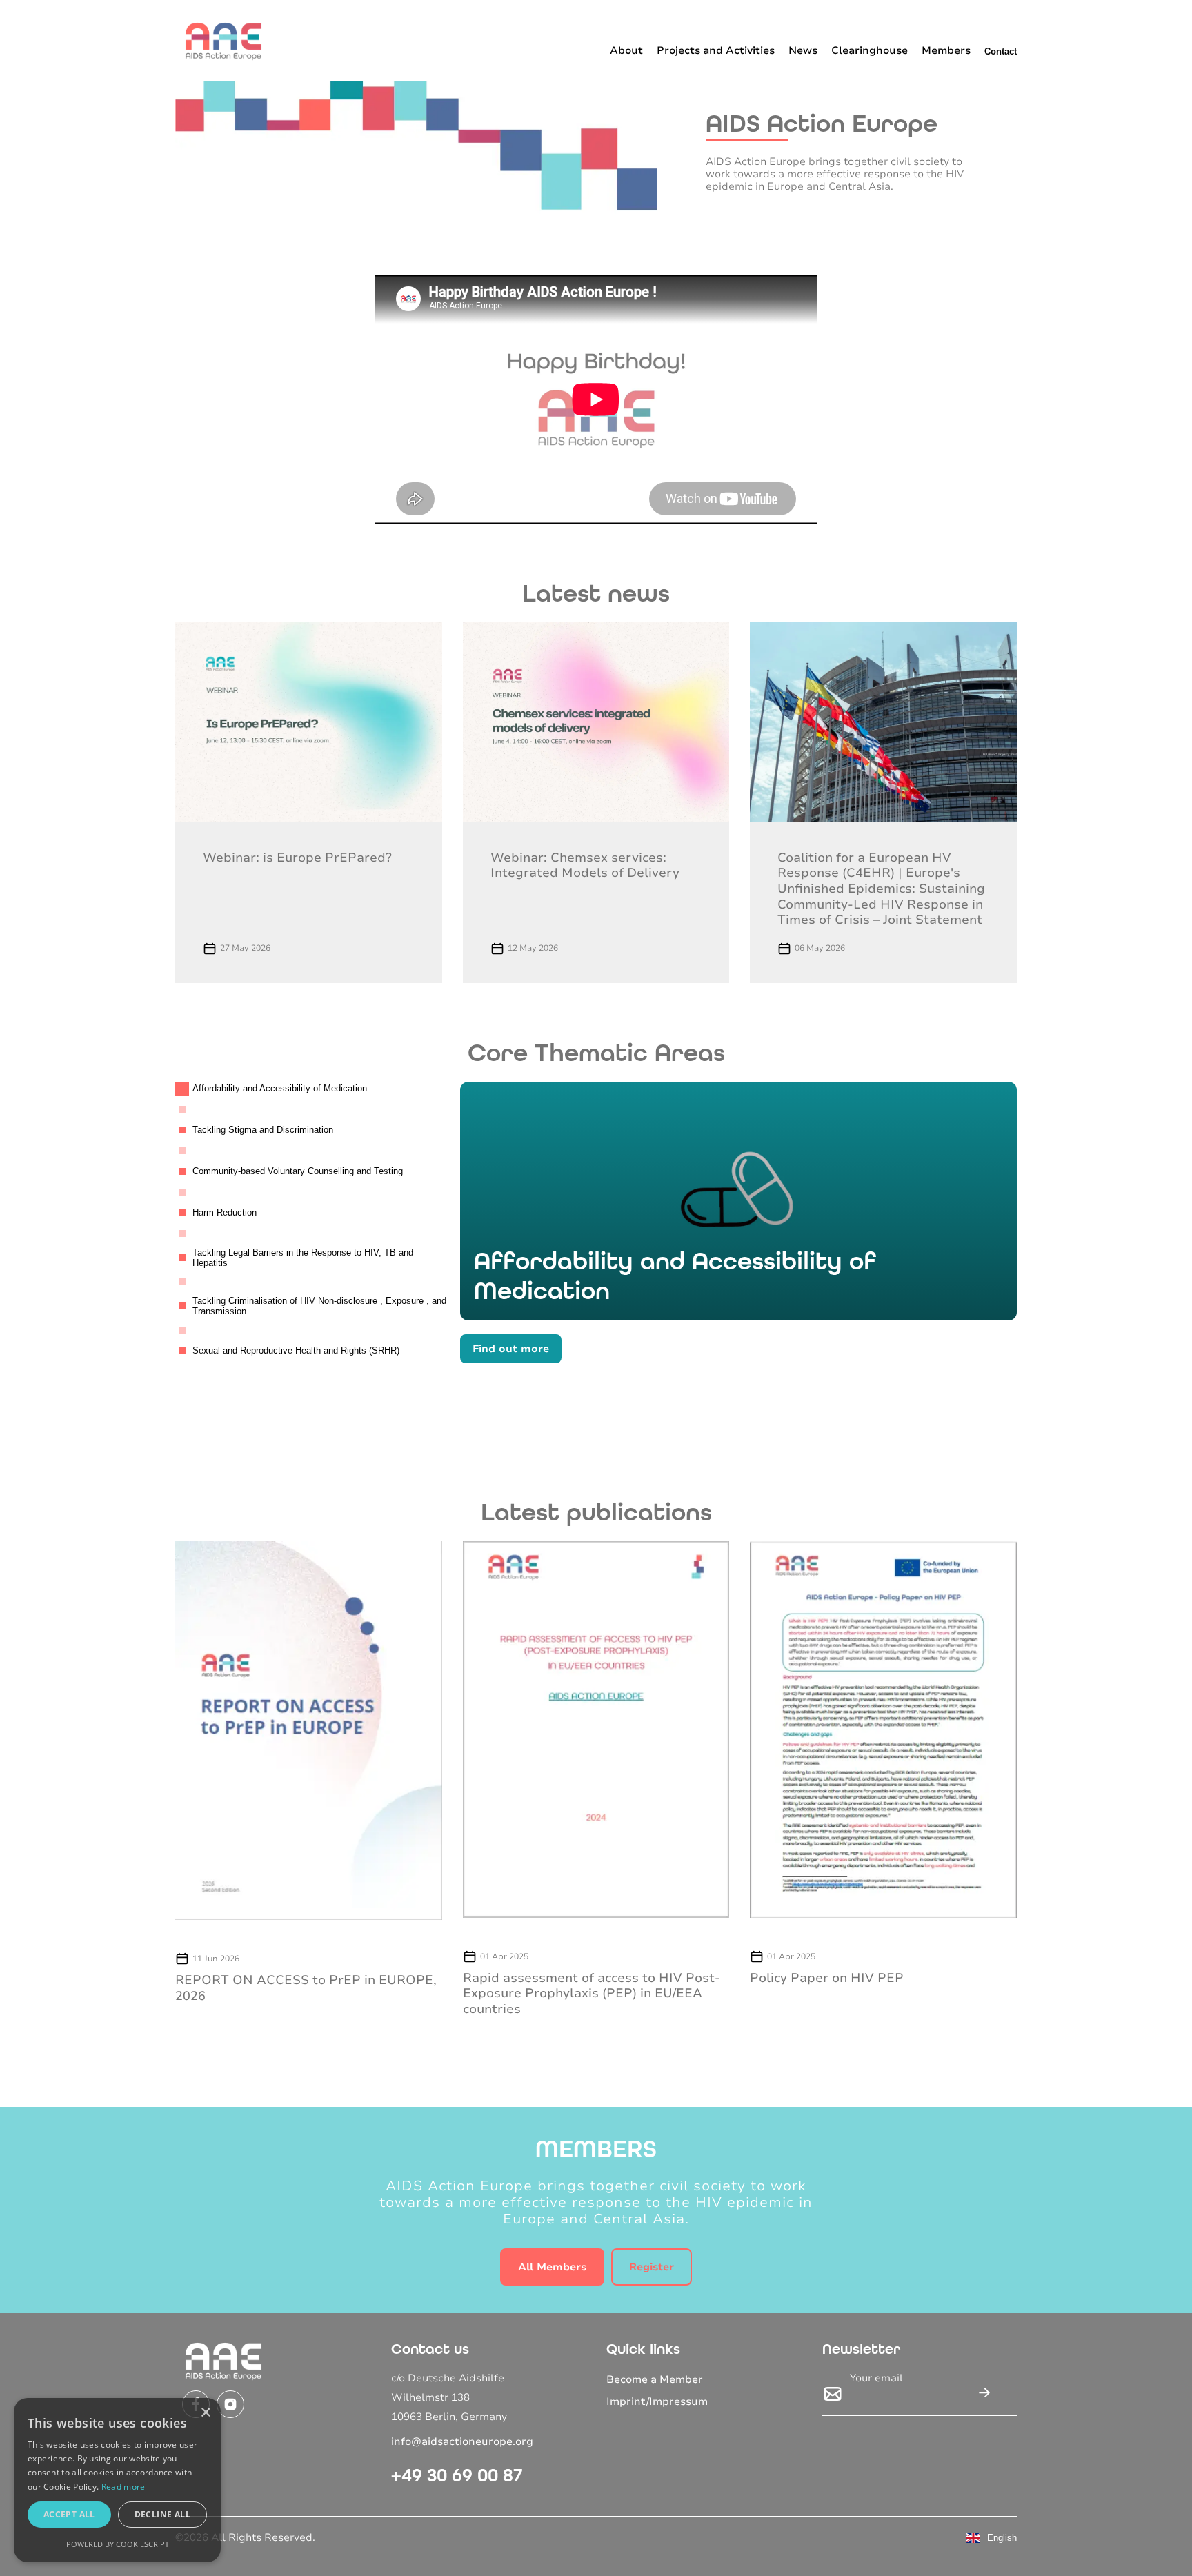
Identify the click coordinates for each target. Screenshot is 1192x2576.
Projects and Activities (716, 50)
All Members (552, 2267)
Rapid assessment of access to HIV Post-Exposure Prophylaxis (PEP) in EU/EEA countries (592, 1993)
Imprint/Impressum (657, 2401)
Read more (123, 2487)
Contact (1001, 51)
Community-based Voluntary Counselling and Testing (298, 1171)
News (803, 50)
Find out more (511, 1349)
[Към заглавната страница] (223, 41)
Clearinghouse (870, 50)
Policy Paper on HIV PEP (827, 1978)
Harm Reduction (225, 1212)
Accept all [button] (69, 2514)
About (626, 50)
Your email (876, 2378)
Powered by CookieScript (118, 2544)
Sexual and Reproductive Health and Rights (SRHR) (296, 1350)
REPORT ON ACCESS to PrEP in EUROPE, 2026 (306, 1988)
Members (946, 50)
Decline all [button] (162, 2514)
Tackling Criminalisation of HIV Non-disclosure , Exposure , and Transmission (319, 1306)
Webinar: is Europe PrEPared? (297, 858)
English (1002, 2538)
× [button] (205, 2413)
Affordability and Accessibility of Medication (280, 1088)
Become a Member (655, 2379)
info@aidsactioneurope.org (462, 2441)
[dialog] (117, 2480)
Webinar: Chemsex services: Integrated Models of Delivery (585, 865)
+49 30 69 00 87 (457, 2475)
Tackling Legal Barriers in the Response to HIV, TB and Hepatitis (303, 1258)
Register (652, 2267)
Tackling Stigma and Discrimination (263, 1130)
